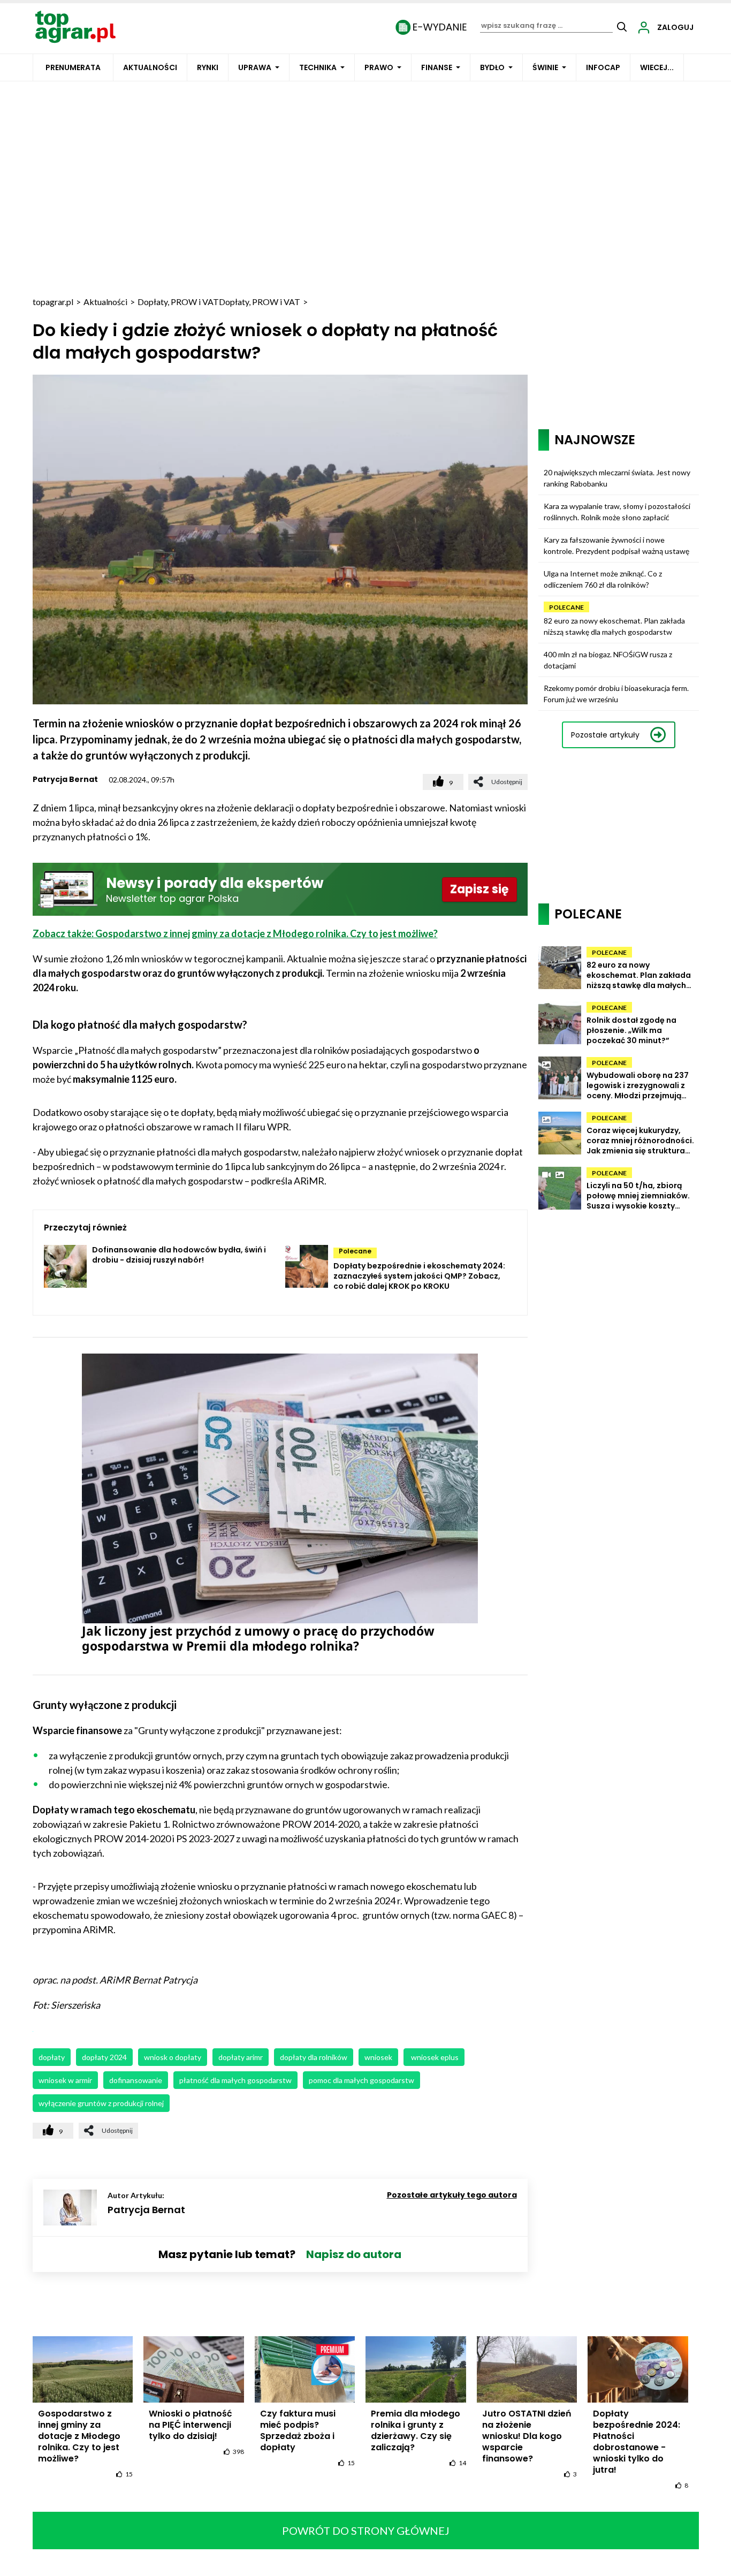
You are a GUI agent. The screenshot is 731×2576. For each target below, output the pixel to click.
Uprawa (255, 67)
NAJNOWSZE (595, 440)
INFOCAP (603, 67)
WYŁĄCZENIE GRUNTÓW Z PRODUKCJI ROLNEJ (101, 2103)
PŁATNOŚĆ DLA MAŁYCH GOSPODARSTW (235, 2080)
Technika (318, 67)
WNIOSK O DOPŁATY (173, 2057)
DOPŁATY (52, 2057)
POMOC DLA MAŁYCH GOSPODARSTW (361, 2080)
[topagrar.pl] (75, 26)
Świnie (545, 67)
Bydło (492, 67)
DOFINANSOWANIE (136, 2080)
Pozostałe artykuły (605, 735)
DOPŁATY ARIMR (241, 2057)
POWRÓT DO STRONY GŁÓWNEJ (366, 2531)
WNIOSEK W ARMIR (65, 2080)
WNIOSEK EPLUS (434, 2057)
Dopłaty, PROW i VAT (178, 302)
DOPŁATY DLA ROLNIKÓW (314, 2057)
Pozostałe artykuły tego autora (452, 2195)
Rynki (208, 67)
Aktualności (150, 67)
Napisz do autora (354, 2254)
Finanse (437, 67)
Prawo (379, 67)
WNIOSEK (378, 2057)
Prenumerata (73, 67)
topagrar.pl (53, 302)
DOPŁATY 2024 (104, 2057)
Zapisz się (479, 889)
